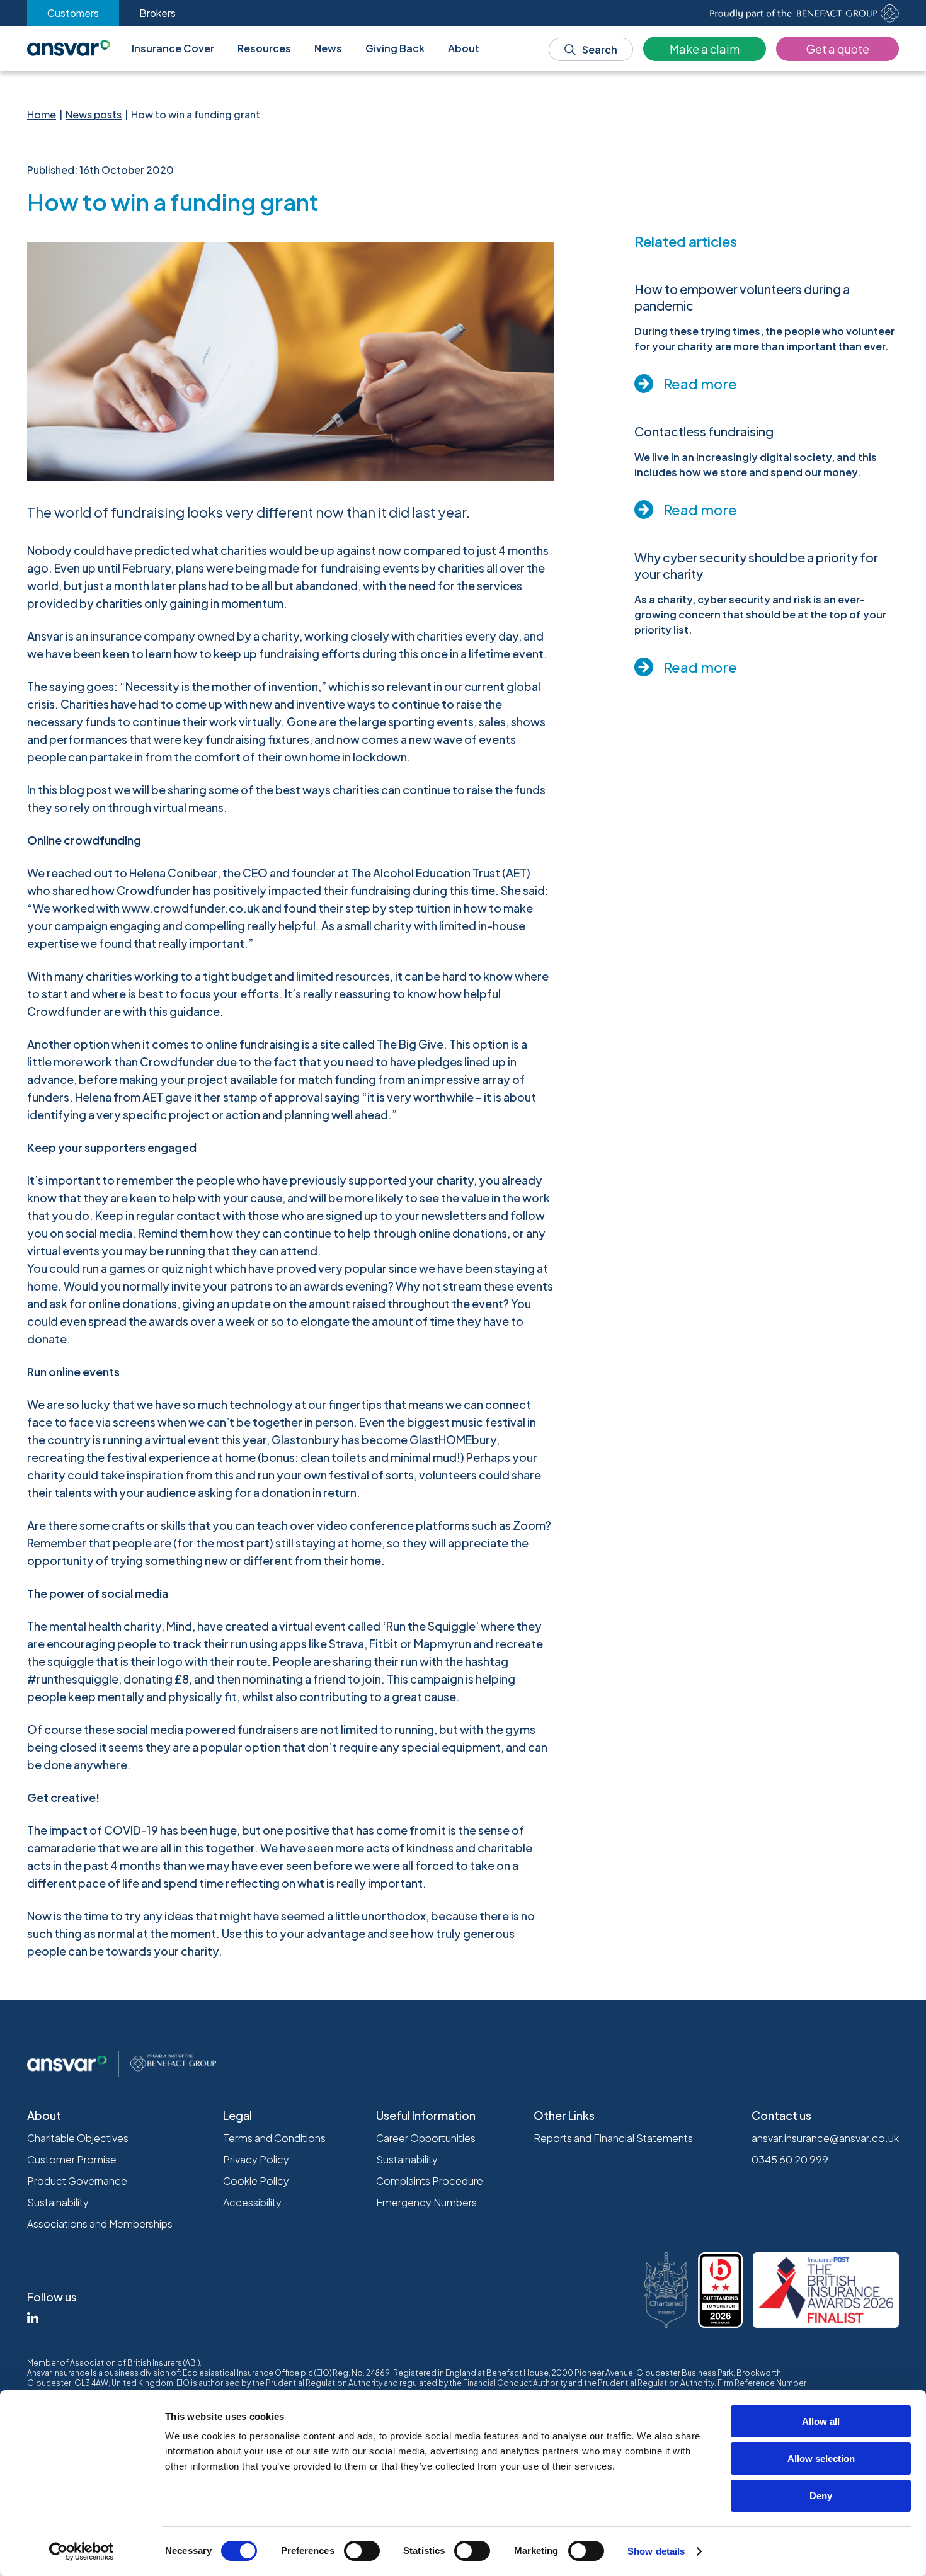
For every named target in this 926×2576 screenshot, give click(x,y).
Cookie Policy (256, 2181)
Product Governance (77, 2181)
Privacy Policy (256, 2159)
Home (42, 114)
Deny (821, 2496)
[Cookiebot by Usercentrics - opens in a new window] (82, 2551)
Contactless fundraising (704, 431)
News (328, 48)
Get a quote (838, 49)
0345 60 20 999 (790, 2159)
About (464, 48)
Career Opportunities (426, 2138)
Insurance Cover (173, 48)
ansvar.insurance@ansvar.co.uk (825, 2138)
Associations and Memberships (100, 2224)
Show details (656, 2551)
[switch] (362, 2551)
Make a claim (705, 49)
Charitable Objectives (78, 2138)
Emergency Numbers (426, 2202)
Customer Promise (72, 2159)
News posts (94, 114)
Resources (264, 48)
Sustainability (58, 2202)
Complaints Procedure (430, 2181)
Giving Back (395, 48)
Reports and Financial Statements (613, 2138)
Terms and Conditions (274, 2138)
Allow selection (821, 2459)
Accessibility (252, 2202)
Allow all (821, 2421)
